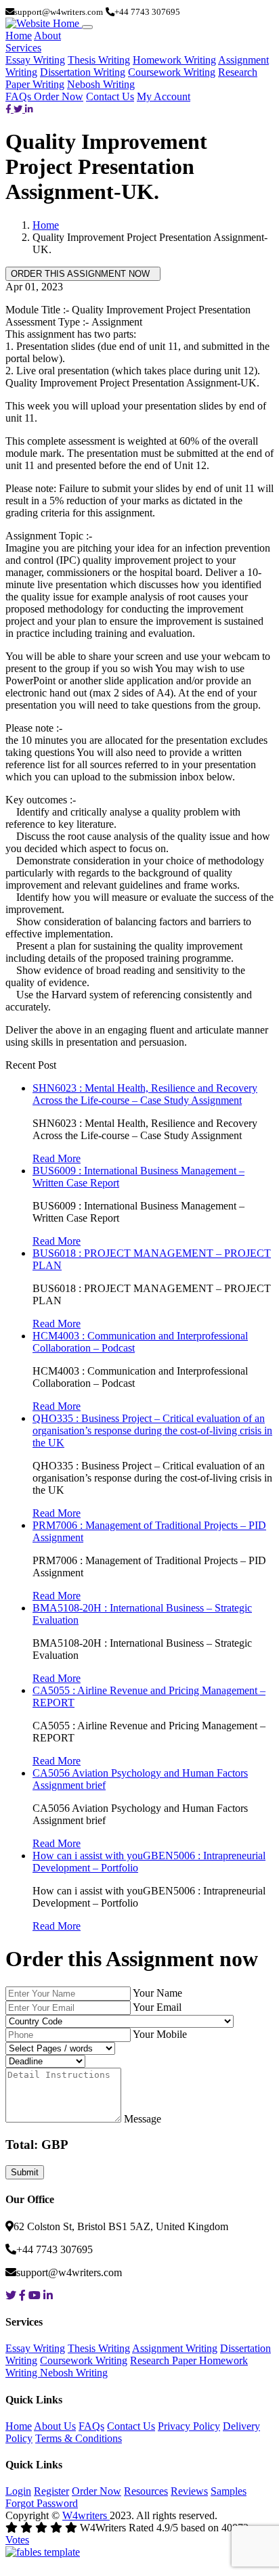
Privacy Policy (189, 2426)
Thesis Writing (99, 60)
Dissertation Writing (83, 72)
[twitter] (19, 109)
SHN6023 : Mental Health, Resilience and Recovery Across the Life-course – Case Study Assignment (145, 1094)
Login (18, 2491)
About (47, 36)
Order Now (59, 96)
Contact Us (110, 96)
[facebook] (9, 109)
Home (19, 36)
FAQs (20, 96)
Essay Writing (35, 60)
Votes (17, 2540)
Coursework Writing (172, 72)
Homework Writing (174, 60)
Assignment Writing (175, 2348)
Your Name (157, 1993)
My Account (164, 96)
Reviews (189, 2491)
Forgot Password (42, 2503)
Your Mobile (160, 2034)
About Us (55, 2426)
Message (143, 2119)
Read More (57, 1158)
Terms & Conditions (79, 2438)
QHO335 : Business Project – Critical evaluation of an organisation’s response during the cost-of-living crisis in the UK (152, 1430)
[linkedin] (29, 109)
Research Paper (165, 2360)
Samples (229, 2491)
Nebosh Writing (101, 84)
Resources (146, 2491)
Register (51, 2491)
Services (23, 48)
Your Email (157, 2007)
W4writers (86, 2515)
